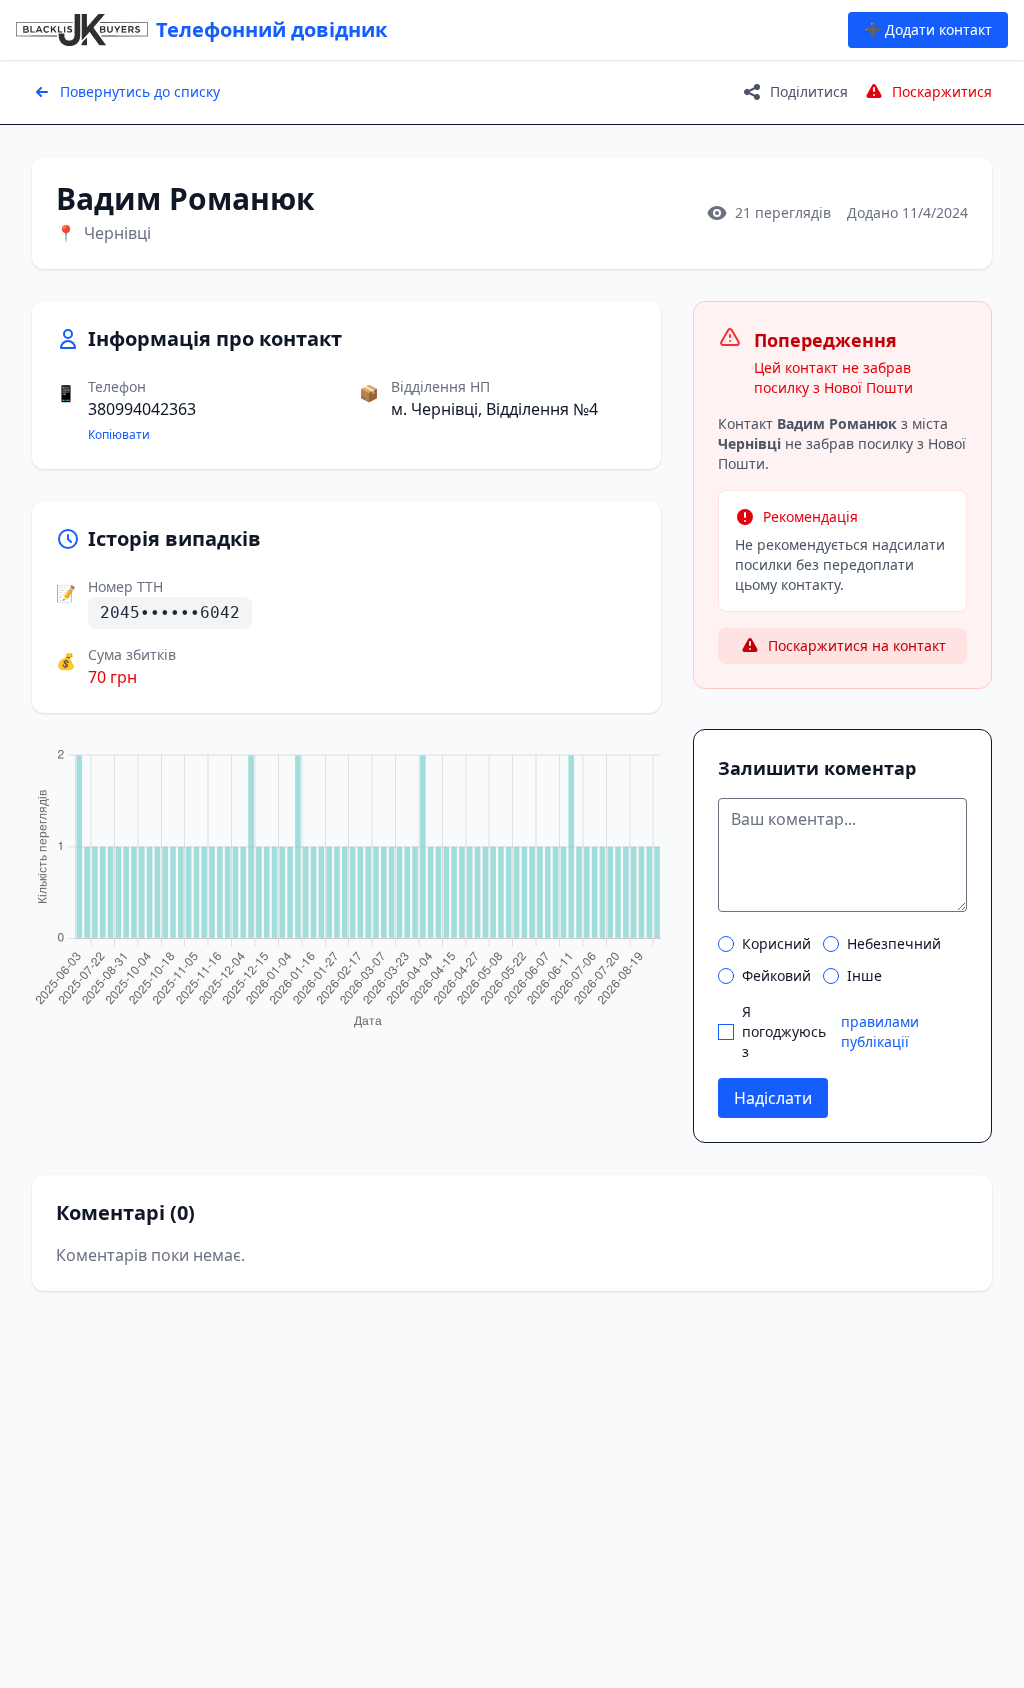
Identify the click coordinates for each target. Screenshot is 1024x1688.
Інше (864, 975)
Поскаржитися (942, 91)
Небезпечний (894, 943)
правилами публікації (880, 1031)
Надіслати (773, 1098)
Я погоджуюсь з (830, 1031)
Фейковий (776, 975)
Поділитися (809, 91)
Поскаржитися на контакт (857, 645)
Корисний (776, 943)
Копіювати (119, 435)
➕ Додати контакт (928, 29)
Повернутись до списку (140, 91)
